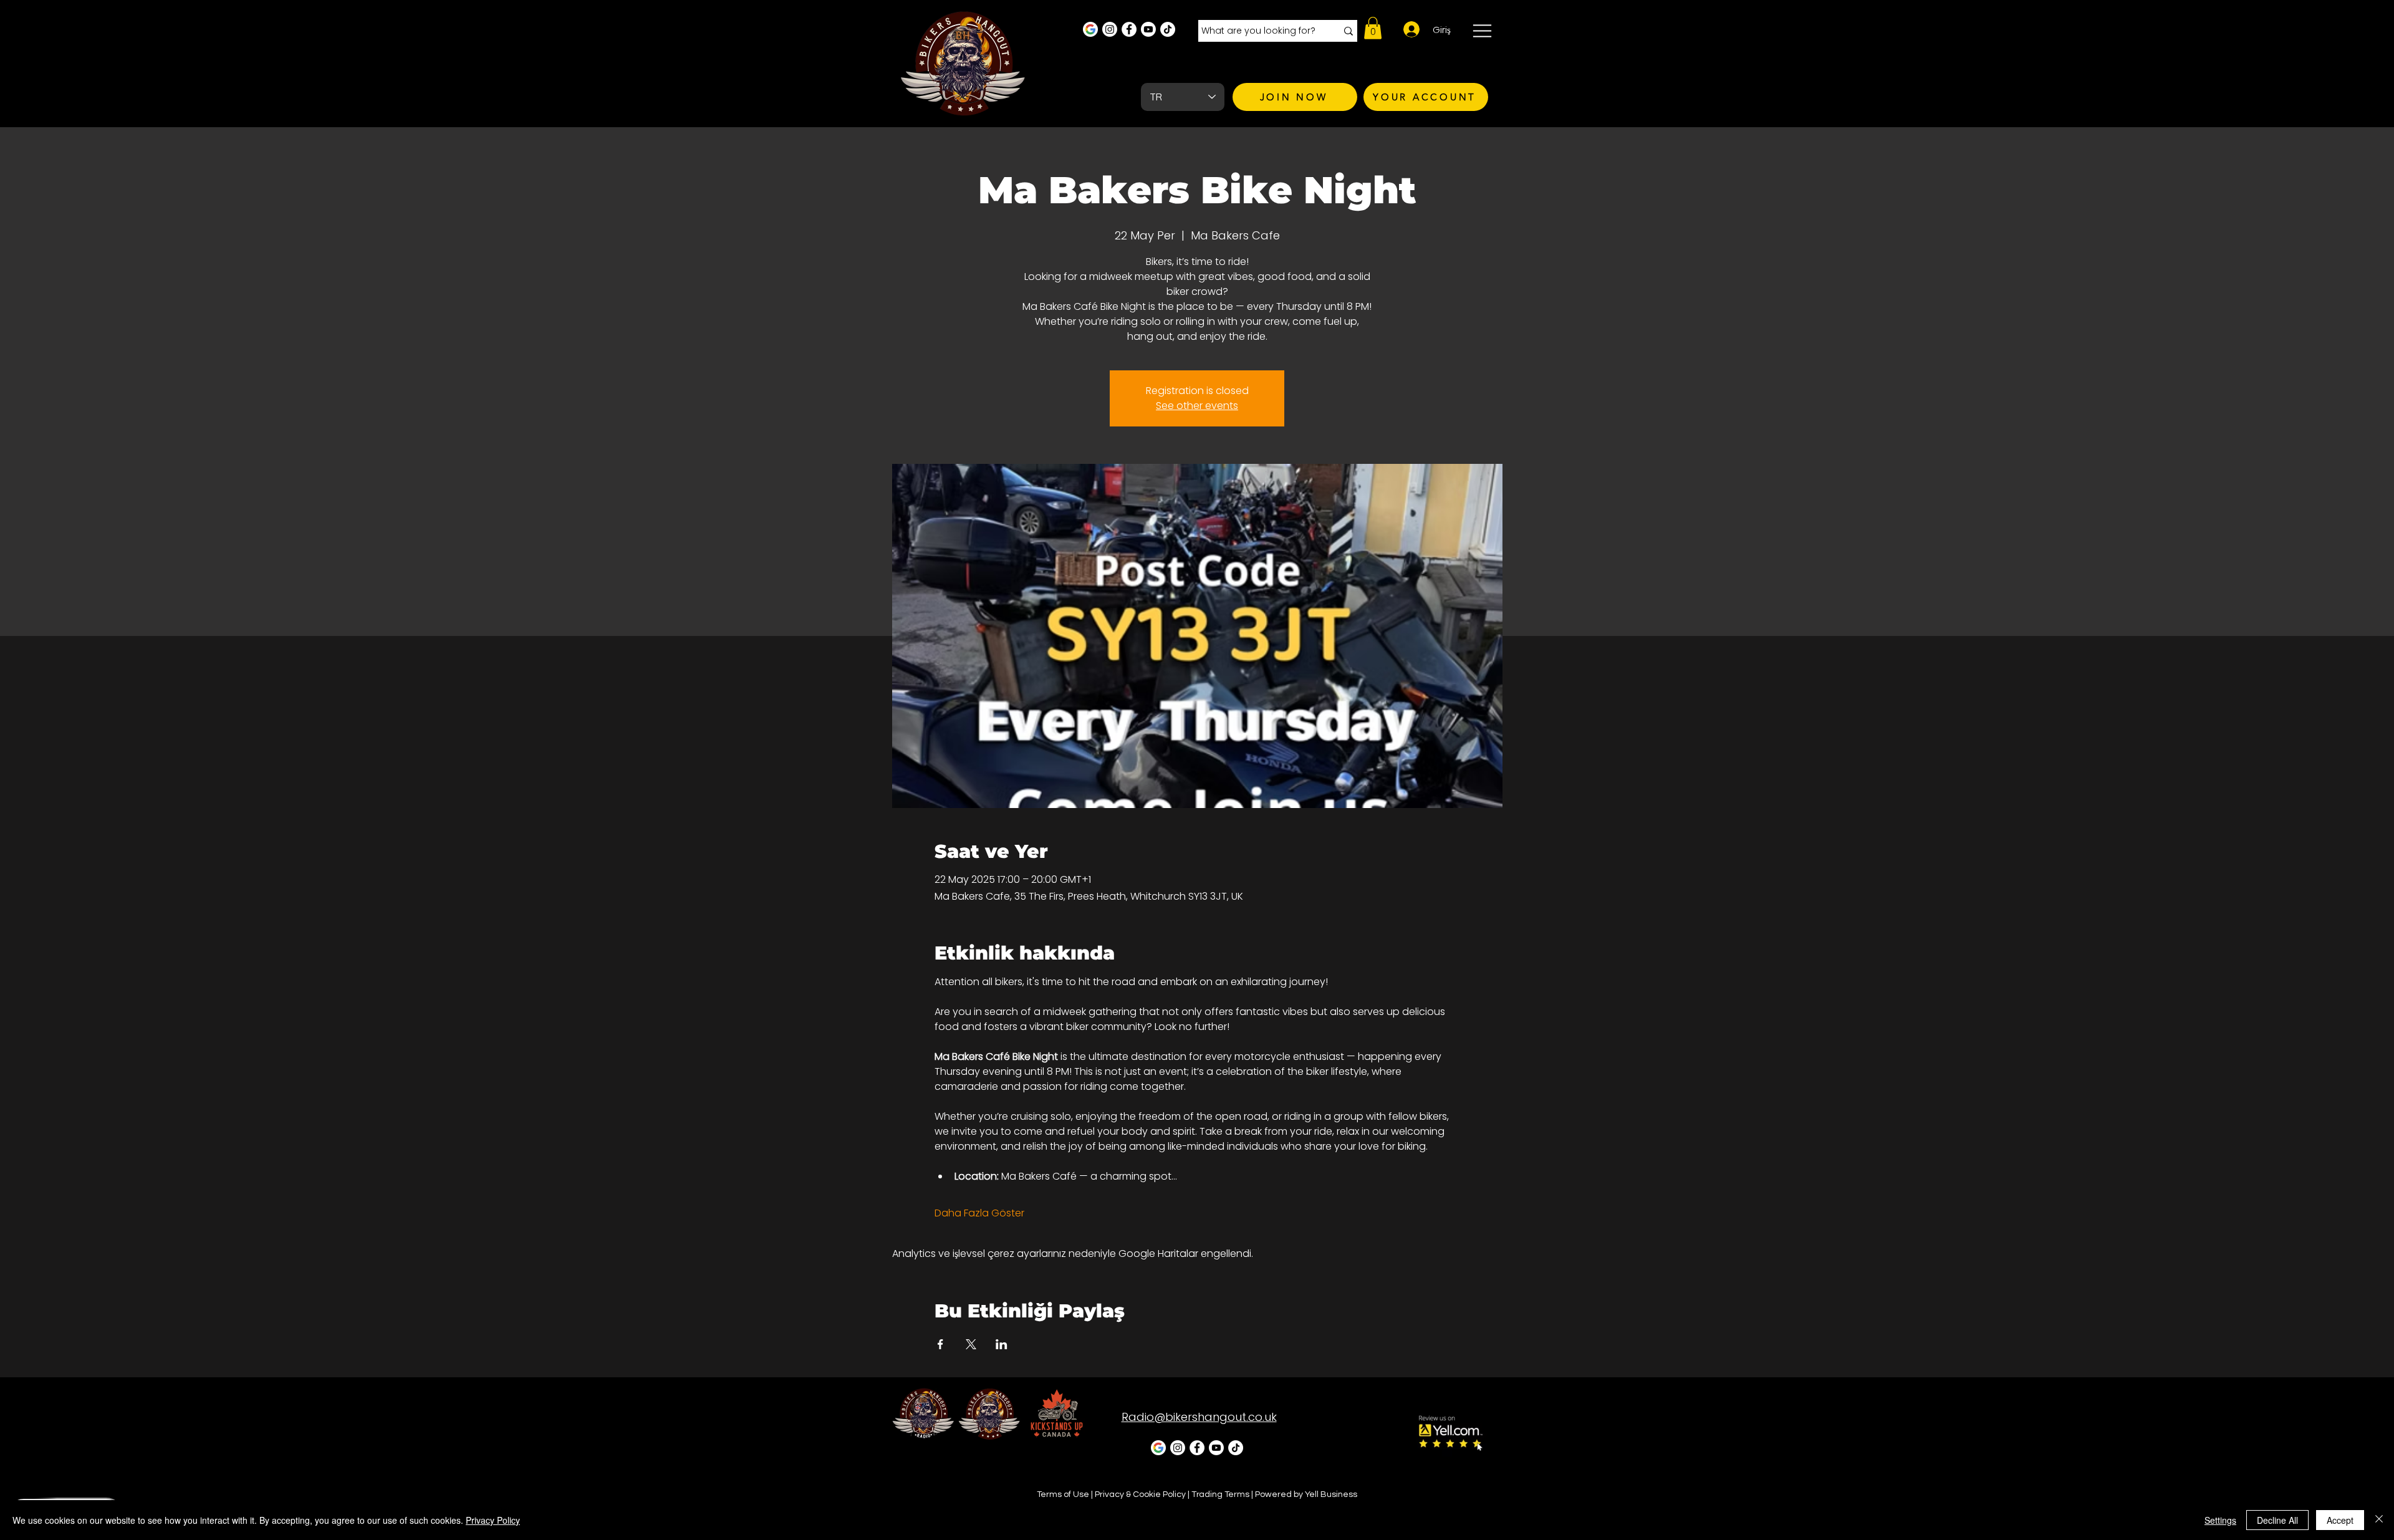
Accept (2340, 1520)
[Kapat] (2379, 1520)
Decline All (2277, 1520)
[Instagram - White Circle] (1110, 29)
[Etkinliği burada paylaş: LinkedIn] (1002, 1344)
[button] (1373, 28)
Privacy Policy (493, 1520)
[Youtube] (1148, 29)
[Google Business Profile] (1090, 29)
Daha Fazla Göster (979, 1213)
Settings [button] (2220, 1520)
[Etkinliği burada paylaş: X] (971, 1344)
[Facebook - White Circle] (1129, 29)
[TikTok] (1168, 29)
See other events (1197, 406)
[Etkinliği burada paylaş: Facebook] (940, 1344)
